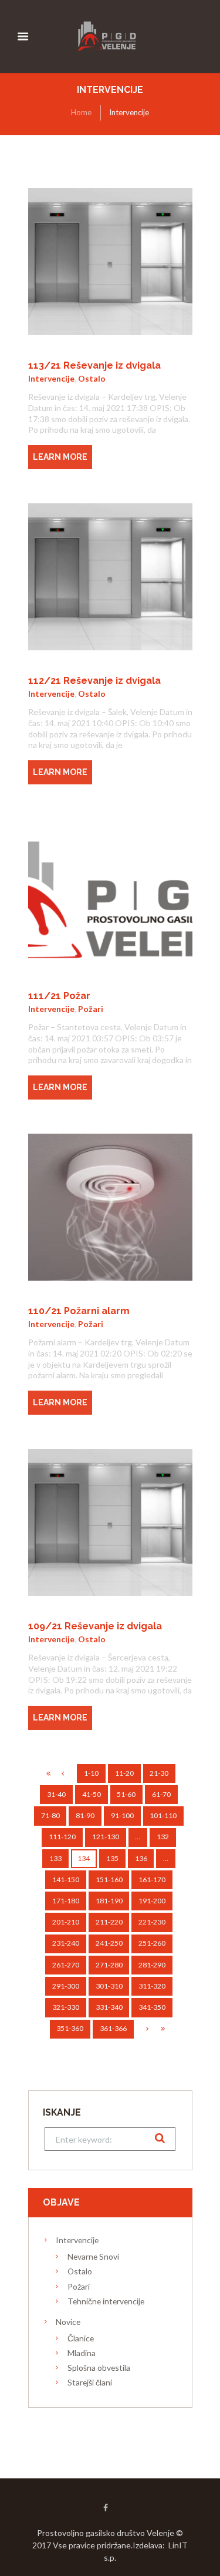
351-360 (70, 2028)
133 (55, 1858)
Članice (81, 2338)
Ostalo (92, 378)
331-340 (109, 2007)
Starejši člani (90, 2382)
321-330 (66, 2007)
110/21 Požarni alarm (79, 1311)
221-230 (152, 1922)
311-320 (152, 1986)
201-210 (66, 1922)
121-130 (106, 1837)
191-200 (152, 1901)
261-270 (66, 1965)
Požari (91, 1009)
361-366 (113, 2028)
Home (81, 112)
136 (141, 1858)
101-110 (163, 1815)
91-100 (122, 1815)
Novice (68, 2322)
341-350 (152, 2007)
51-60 (126, 1794)
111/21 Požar (59, 996)
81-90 (85, 1815)
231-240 (66, 1943)
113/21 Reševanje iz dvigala (94, 365)
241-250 (109, 1943)
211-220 (109, 1922)
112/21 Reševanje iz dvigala (94, 681)
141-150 (66, 1880)
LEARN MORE (60, 457)
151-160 (109, 1880)
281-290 (152, 1965)
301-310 (109, 1986)
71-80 (50, 1815)
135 (112, 1858)
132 (163, 1837)
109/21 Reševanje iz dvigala (95, 1626)
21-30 (159, 1773)
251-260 (152, 1943)
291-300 (66, 1986)
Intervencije (51, 378)
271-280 (109, 1965)
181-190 (109, 1901)
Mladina (82, 2353)
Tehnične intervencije (106, 2301)
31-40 (56, 1794)
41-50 (92, 1794)
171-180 (66, 1901)
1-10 (91, 1773)
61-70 (161, 1794)
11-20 (124, 1773)
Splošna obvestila (99, 2368)
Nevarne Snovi (93, 2256)
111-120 (62, 1837)
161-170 (152, 1880)
